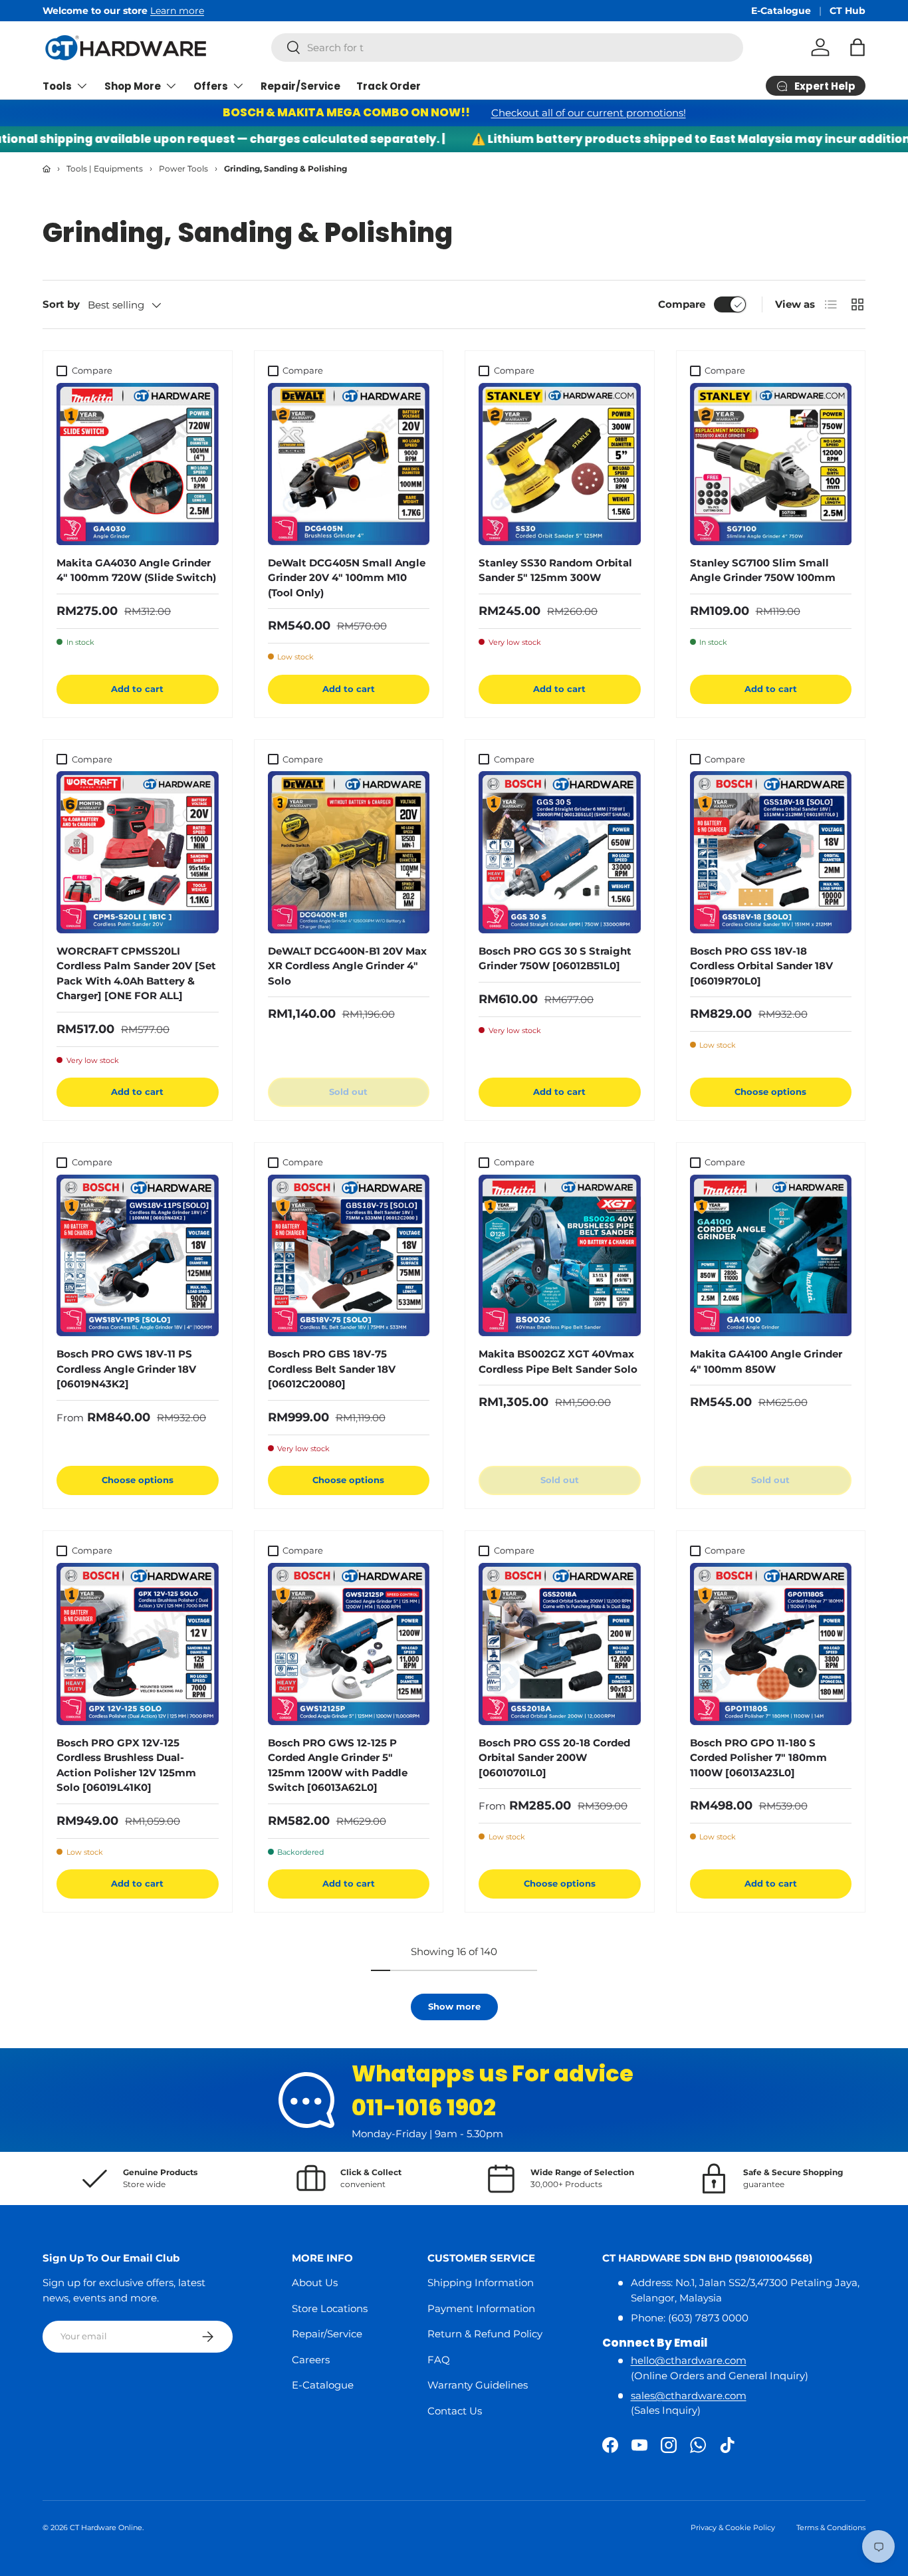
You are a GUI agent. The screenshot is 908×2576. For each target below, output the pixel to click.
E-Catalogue (781, 11)
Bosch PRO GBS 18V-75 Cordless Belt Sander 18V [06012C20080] (332, 1369)
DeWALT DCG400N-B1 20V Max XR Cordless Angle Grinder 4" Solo (347, 966)
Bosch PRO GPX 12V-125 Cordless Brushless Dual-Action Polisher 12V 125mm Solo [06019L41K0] (126, 1765)
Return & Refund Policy (485, 2334)
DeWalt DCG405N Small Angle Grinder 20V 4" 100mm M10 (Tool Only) (347, 578)
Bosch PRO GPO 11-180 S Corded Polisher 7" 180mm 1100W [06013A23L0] (758, 1758)
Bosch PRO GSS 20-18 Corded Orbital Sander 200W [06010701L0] (554, 1758)
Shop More (133, 86)
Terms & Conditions (831, 2527)
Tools (57, 86)
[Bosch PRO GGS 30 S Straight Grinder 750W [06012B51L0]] (560, 852)
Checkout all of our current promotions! (589, 113)
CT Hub (848, 11)
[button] (857, 47)
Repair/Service (300, 86)
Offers (211, 86)
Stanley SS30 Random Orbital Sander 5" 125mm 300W (555, 570)
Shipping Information (481, 2283)
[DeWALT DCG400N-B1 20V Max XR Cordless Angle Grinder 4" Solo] (349, 852)
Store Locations (330, 2308)
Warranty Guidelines (478, 2385)
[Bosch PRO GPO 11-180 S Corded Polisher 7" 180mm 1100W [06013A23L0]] (771, 1644)
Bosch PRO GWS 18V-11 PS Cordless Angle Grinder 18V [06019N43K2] (126, 1369)
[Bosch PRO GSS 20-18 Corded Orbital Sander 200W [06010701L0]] (560, 1644)
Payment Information (481, 2308)
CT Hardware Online (106, 2527)
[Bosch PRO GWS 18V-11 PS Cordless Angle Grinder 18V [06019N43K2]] (138, 1256)
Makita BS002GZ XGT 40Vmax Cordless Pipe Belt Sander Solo (558, 1361)
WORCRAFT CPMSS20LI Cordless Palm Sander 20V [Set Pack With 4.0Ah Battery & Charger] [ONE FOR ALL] (136, 974)
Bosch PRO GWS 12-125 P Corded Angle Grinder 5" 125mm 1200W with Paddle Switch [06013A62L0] (338, 1765)
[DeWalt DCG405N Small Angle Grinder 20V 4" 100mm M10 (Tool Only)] (349, 464)
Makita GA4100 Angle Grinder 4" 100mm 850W (766, 1361)
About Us (315, 2283)
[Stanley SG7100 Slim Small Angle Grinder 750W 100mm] (771, 464)
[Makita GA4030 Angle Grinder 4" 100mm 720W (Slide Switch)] (138, 464)
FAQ (439, 2360)
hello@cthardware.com (689, 2360)
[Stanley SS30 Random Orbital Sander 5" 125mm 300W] (560, 464)
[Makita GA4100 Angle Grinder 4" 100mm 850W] (771, 1256)
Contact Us (455, 2411)
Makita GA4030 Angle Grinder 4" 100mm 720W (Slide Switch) (136, 570)
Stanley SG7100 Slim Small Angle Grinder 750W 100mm (763, 570)
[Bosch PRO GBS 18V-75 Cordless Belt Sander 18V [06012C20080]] (349, 1256)
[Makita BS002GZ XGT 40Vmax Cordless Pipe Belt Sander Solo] (560, 1256)
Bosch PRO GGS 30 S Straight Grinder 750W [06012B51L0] (555, 959)
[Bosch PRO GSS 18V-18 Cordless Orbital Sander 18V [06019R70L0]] (771, 852)
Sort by (61, 304)
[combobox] (507, 48)
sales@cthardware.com (689, 2396)
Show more (454, 2006)
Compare (682, 304)
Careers (311, 2360)
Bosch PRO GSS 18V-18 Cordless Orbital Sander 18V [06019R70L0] (761, 966)
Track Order (389, 86)
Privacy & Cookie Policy (733, 2527)
